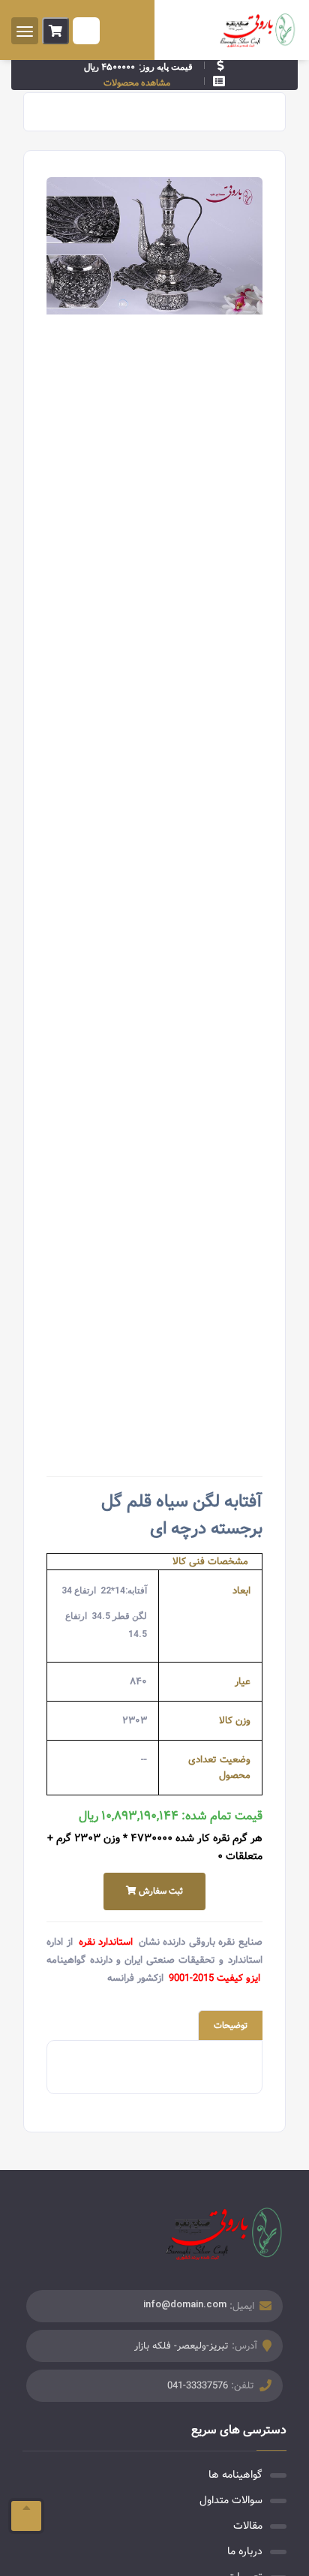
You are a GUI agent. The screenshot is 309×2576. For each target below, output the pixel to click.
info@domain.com (185, 2304)
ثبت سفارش (160, 1891)
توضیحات (231, 2025)
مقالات (248, 2526)
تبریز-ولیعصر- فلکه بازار (181, 2346)
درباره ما (245, 2551)
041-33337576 (198, 2386)
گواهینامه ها (235, 2475)
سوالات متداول (231, 2500)
